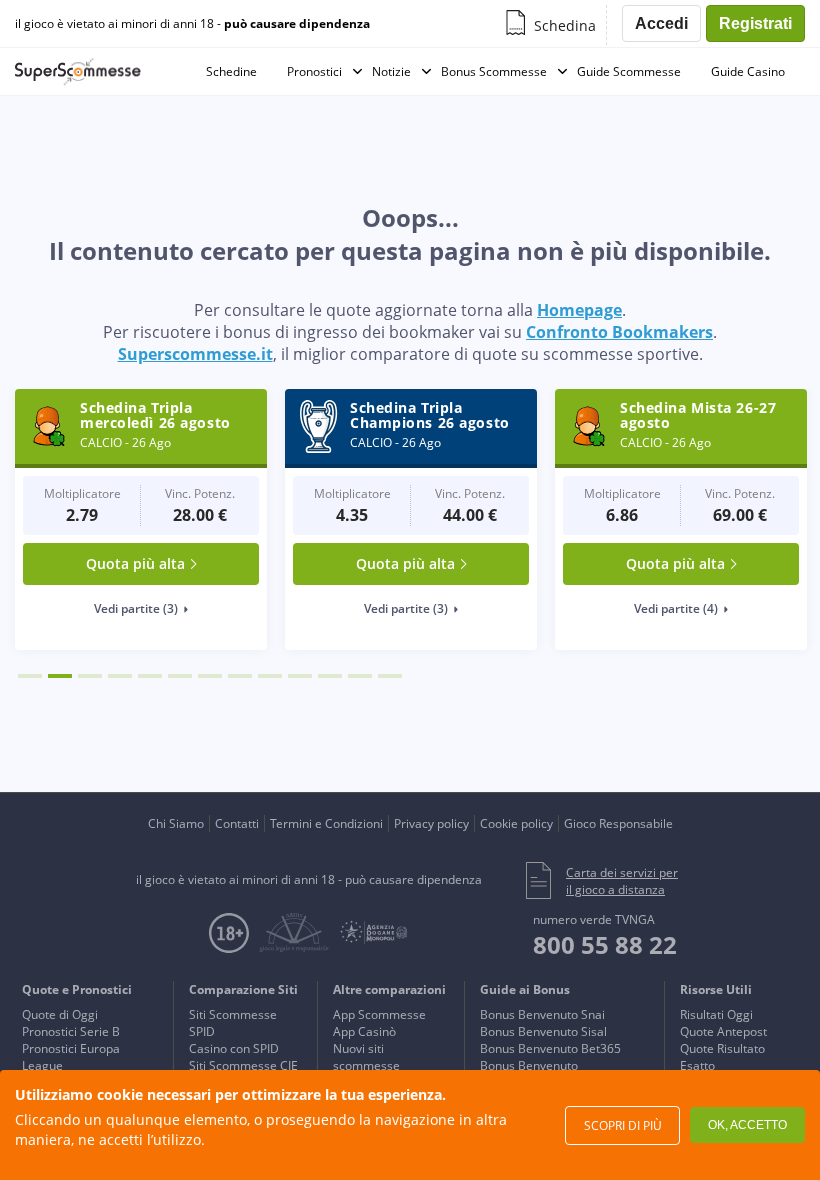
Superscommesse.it (195, 354)
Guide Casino (748, 71)
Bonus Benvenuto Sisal (543, 1031)
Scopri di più (623, 1125)
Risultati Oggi (716, 1014)
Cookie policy (516, 823)
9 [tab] (270, 676)
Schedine (231, 71)
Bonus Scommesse (494, 71)
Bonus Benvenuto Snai (542, 1014)
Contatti (237, 823)
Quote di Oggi (60, 1014)
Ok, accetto (747, 1125)
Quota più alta (135, 563)
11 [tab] (330, 676)
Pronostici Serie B (71, 1031)
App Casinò (364, 1031)
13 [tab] (390, 676)
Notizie (391, 71)
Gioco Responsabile (618, 823)
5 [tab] (150, 676)
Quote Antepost (723, 1031)
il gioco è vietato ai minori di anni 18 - (192, 24)
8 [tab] (240, 676)
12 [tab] (360, 676)
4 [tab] (120, 676)
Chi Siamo (176, 823)
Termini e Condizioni (326, 823)
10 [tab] (300, 676)
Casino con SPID (234, 1048)
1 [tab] (30, 676)
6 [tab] (180, 676)
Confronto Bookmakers (619, 332)
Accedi (661, 23)
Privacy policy (431, 823)
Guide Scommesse (629, 71)
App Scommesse (379, 1014)
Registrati (755, 23)
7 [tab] (210, 676)
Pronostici (314, 71)
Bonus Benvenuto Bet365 (550, 1048)
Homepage (579, 310)
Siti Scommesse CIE (243, 1065)
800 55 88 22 (605, 944)
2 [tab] (60, 676)
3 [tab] (90, 676)
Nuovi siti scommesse (366, 1057)
